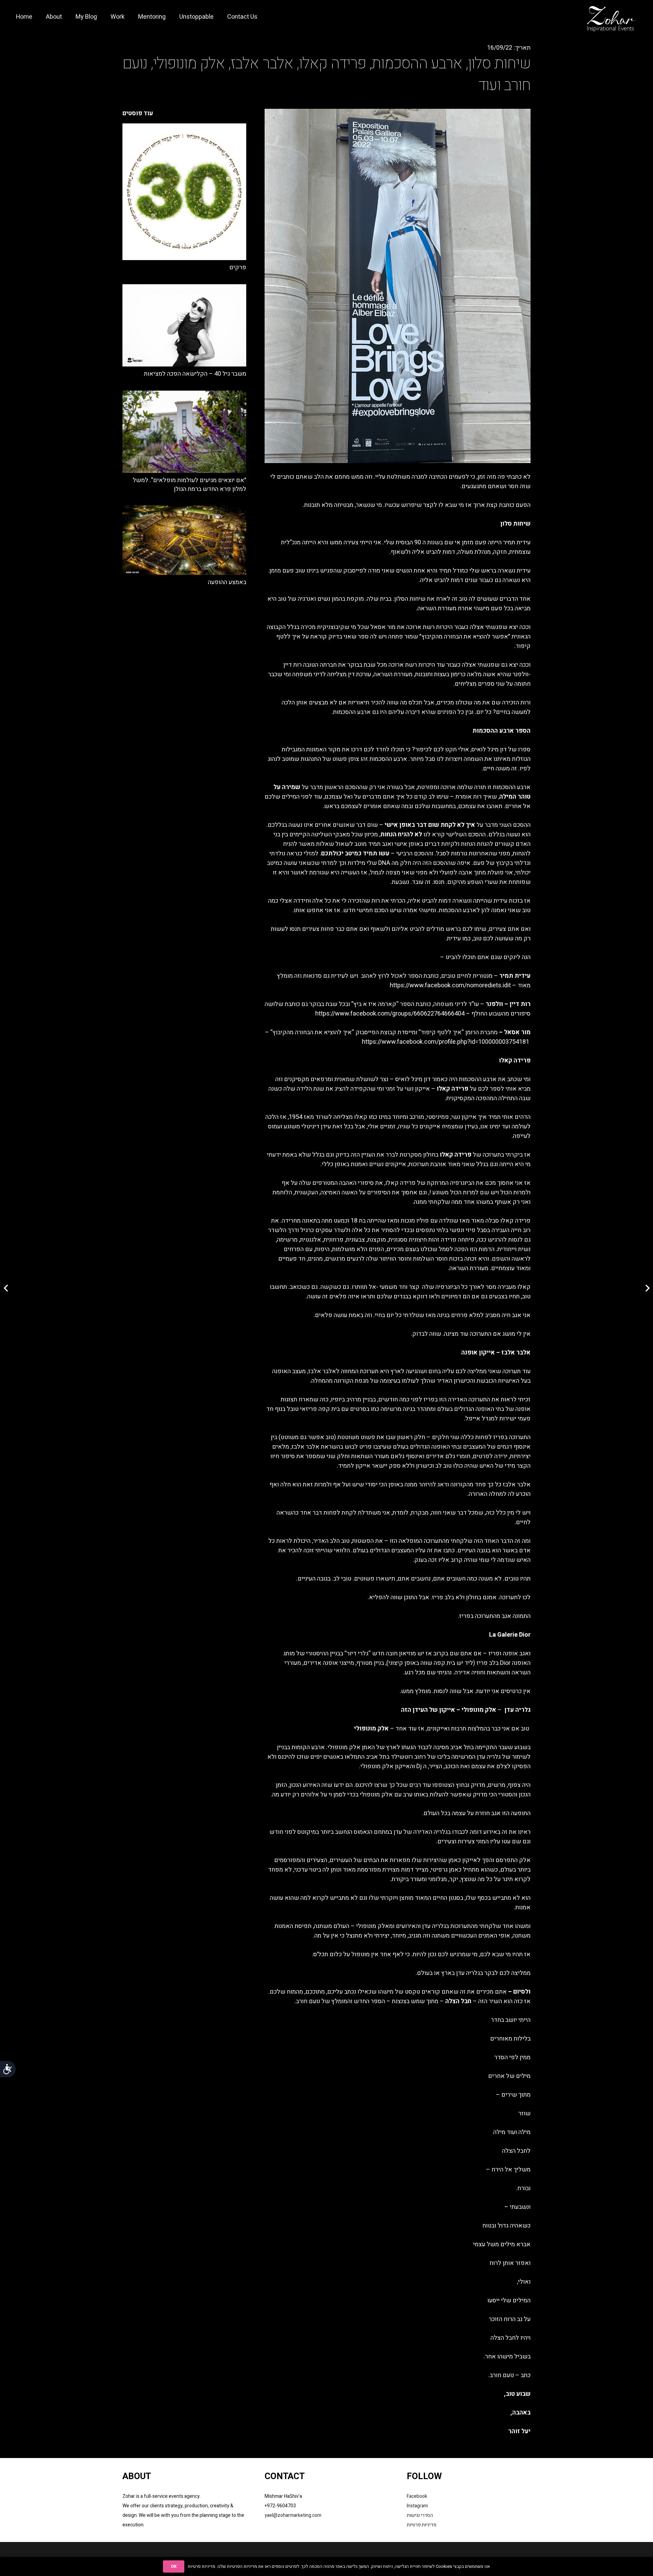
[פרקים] (184, 192)
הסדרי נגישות (420, 2515)
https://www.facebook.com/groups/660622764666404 (390, 1014)
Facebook (417, 2496)
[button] (128, 17)
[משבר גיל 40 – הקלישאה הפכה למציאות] (184, 326)
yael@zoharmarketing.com (293, 2515)
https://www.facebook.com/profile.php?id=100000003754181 (446, 1042)
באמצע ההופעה (227, 582)
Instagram (417, 2506)
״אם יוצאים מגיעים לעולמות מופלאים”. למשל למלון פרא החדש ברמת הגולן (189, 484)
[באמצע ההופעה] (184, 540)
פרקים (238, 267)
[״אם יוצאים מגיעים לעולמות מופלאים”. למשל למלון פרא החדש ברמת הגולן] (184, 432)
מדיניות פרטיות (422, 2525)
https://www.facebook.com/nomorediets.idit (450, 985)
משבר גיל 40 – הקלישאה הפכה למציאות (195, 374)
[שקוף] (612, 17)
